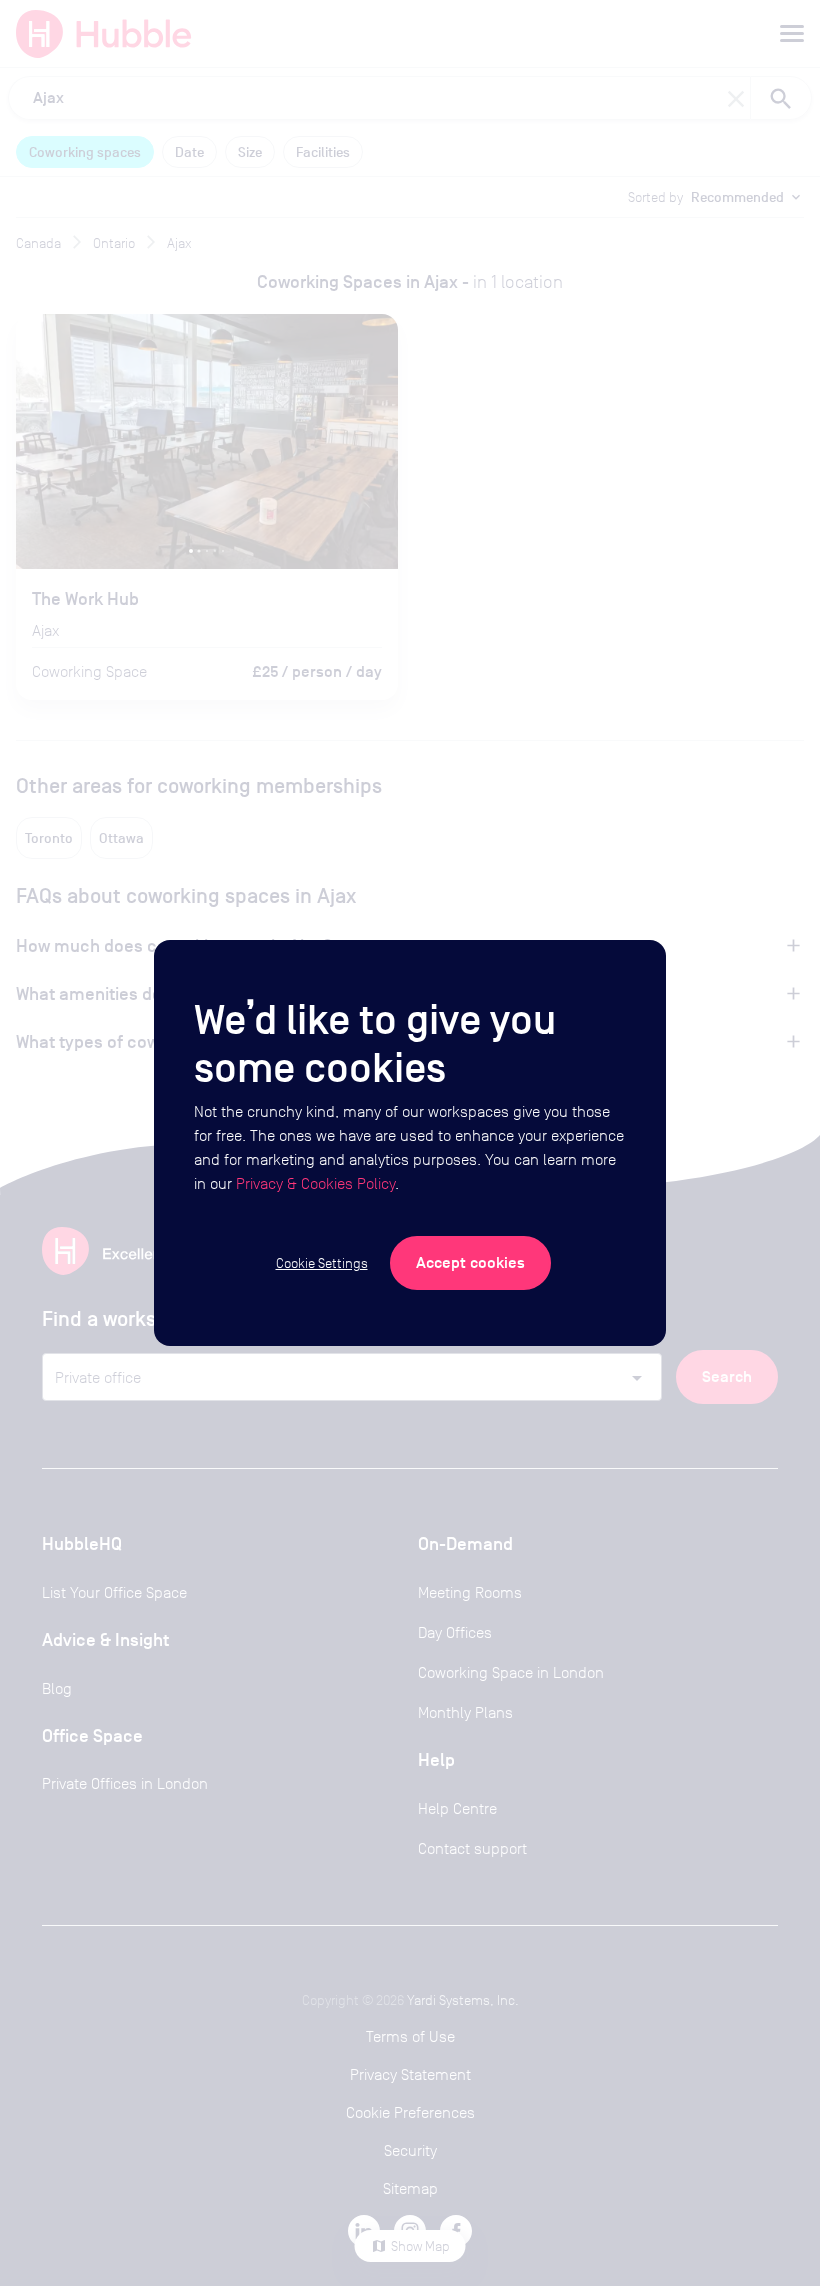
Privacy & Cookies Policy (315, 1183)
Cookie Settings (322, 1263)
